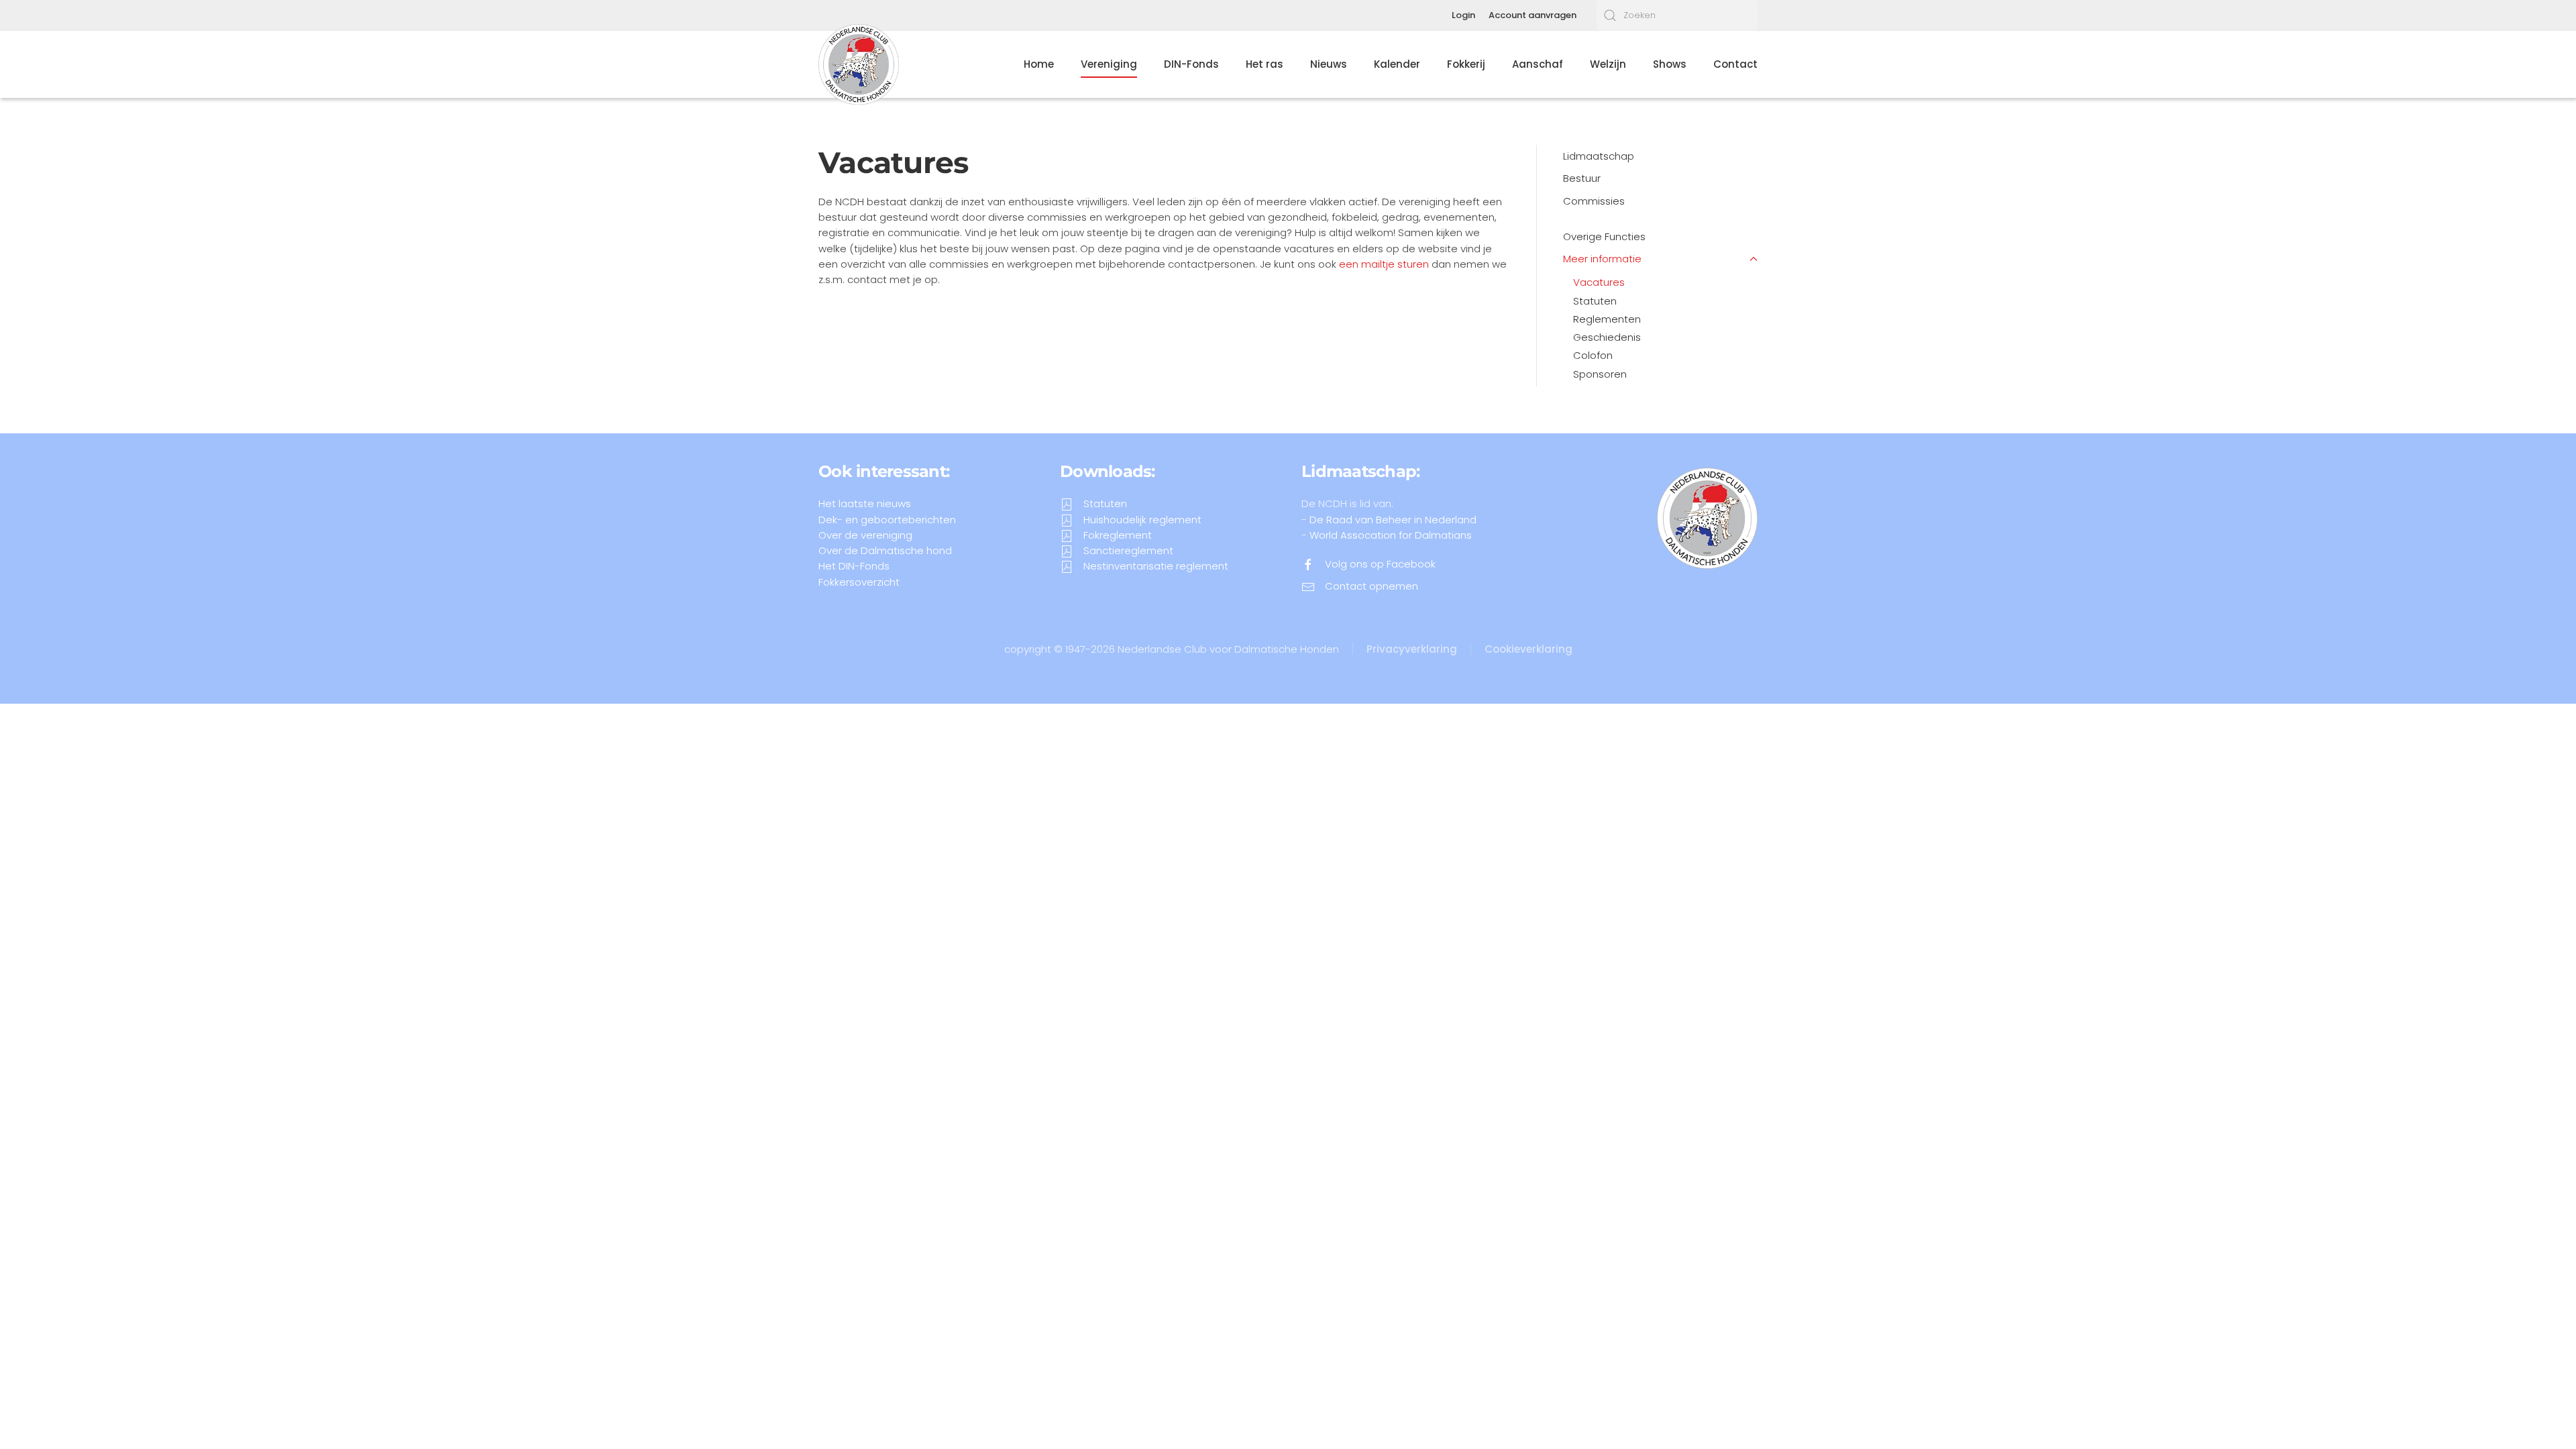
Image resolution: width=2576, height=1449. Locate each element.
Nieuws (1329, 64)
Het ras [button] (1265, 64)
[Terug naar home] (859, 64)
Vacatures (1599, 282)
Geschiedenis (1607, 337)
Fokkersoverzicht (859, 582)
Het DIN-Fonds (854, 566)
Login (1463, 15)
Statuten (1595, 301)
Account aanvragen (1533, 15)
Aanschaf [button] (1538, 64)
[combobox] (1677, 15)
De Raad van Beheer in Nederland (1393, 520)
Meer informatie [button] (1602, 259)
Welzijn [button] (1608, 64)
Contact (1735, 64)
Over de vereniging (865, 535)
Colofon (1593, 355)
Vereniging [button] (1109, 64)
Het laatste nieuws (865, 503)
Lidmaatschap (1599, 156)
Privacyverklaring (1412, 649)
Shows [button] (1670, 64)
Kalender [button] (1397, 64)
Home (1039, 64)
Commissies (1594, 201)
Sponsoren (1600, 374)
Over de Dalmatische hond (885, 550)
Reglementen (1607, 319)
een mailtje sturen (1384, 264)
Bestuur (1582, 178)
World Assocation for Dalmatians (1391, 535)
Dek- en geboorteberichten (887, 520)
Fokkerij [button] (1466, 64)
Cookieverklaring (1528, 649)
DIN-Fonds (1191, 64)
